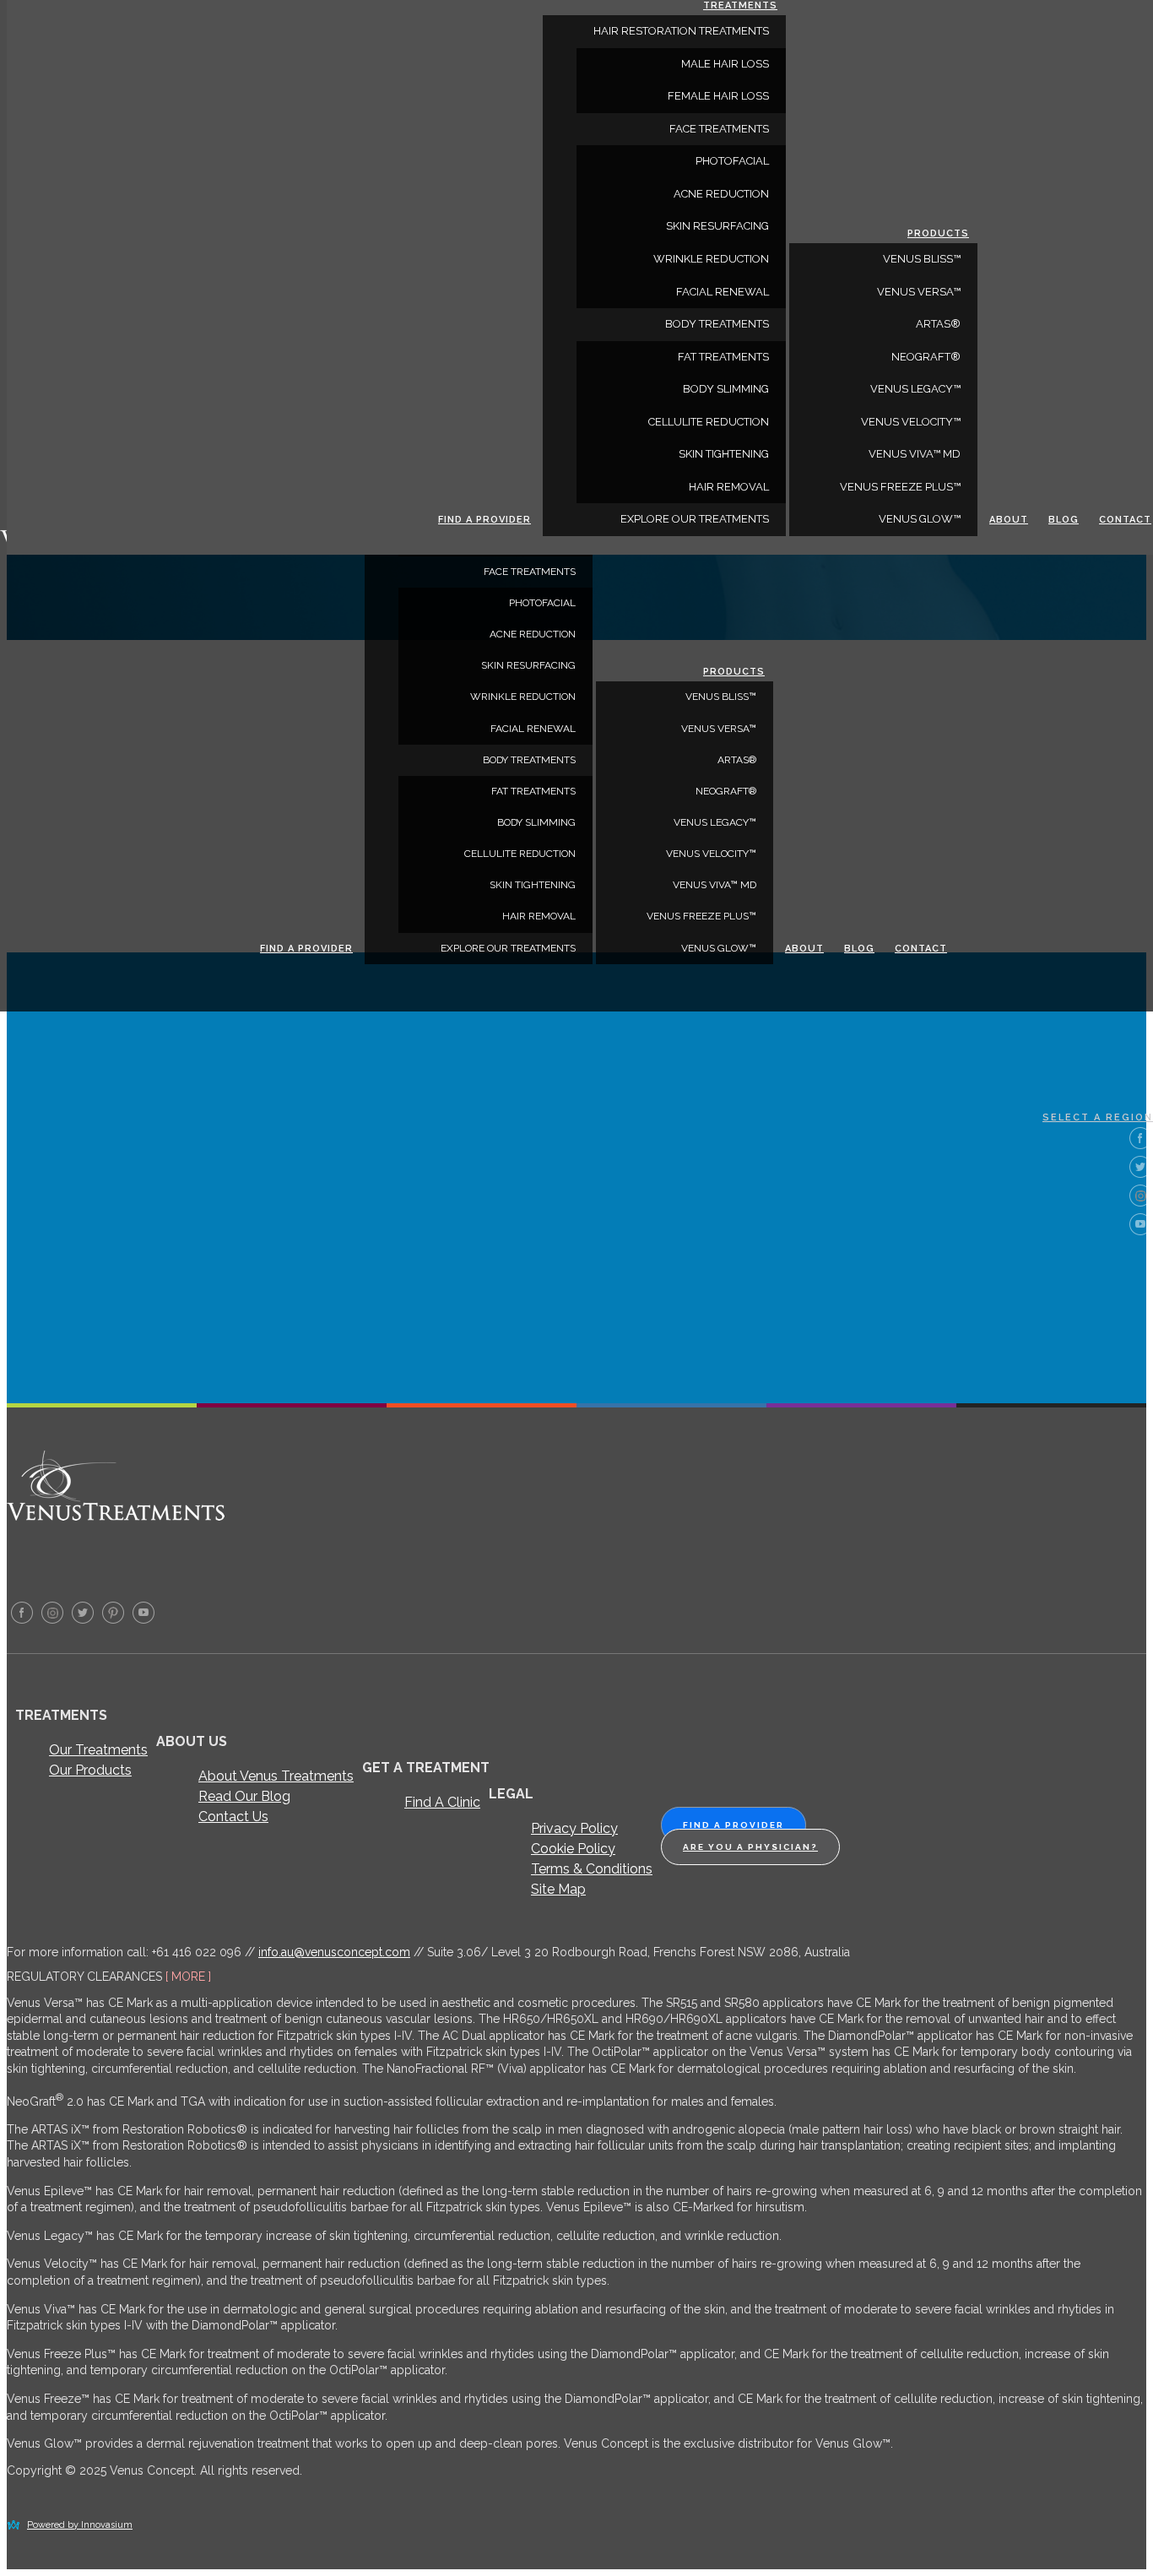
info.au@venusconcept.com (334, 1952)
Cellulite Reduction (520, 854)
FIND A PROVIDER (733, 1825)
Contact (921, 949)
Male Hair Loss (725, 64)
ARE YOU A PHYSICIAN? (750, 1847)
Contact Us (233, 1817)
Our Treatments (98, 1750)
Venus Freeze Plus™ (701, 916)
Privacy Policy (574, 1828)
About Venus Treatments (276, 1776)
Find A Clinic (442, 1802)
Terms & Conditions (592, 1869)
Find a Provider (306, 949)
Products (734, 672)
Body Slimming (536, 822)
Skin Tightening (533, 885)
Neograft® (726, 791)
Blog (859, 949)
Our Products (90, 1770)
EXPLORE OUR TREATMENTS (508, 948)
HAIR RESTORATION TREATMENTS (681, 31)
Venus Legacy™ (715, 822)
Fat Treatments (533, 791)
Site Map (558, 1889)
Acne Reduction (533, 634)
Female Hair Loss (718, 96)
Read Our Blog (244, 1796)
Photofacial (542, 603)
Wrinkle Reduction (523, 697)
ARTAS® (737, 760)
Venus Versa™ (719, 729)
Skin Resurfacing (528, 665)
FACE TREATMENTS (530, 572)
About (804, 949)
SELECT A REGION (1098, 1117)
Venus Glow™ (719, 948)
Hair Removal (539, 916)
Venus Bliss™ (721, 697)
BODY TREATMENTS (529, 760)
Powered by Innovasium (80, 2525)
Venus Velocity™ (711, 854)
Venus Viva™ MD (715, 885)
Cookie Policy (573, 1849)
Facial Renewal (533, 729)
